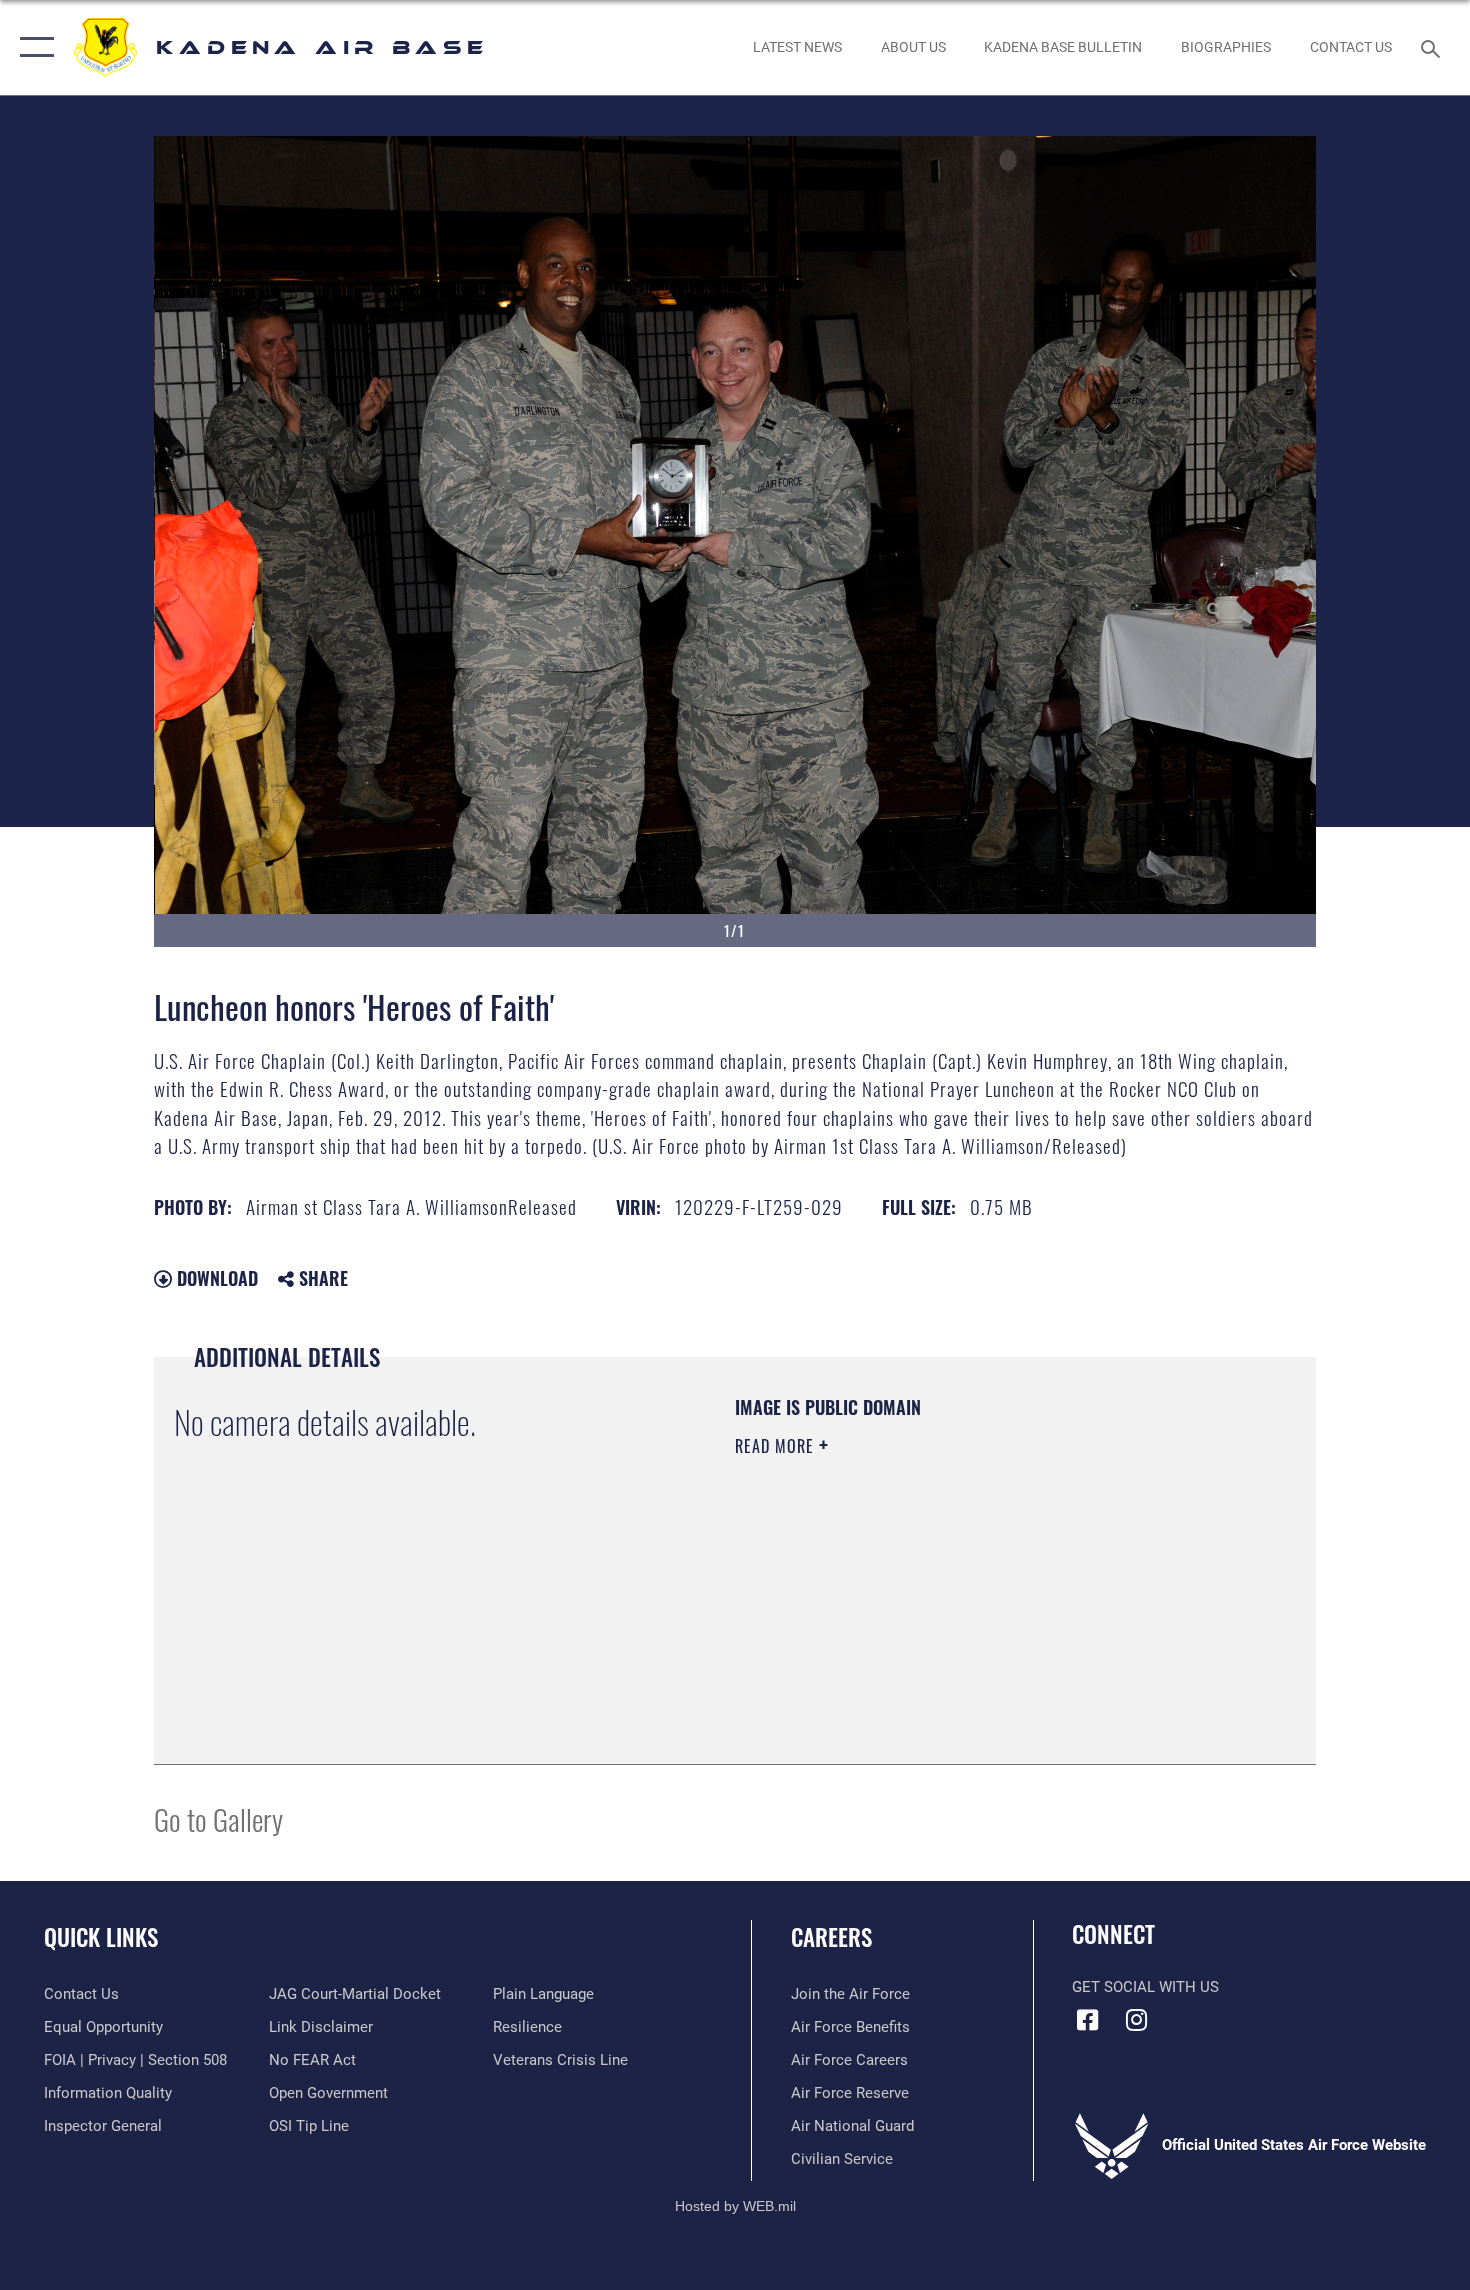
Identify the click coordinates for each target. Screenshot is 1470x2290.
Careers (831, 1937)
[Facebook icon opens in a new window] (1087, 2020)
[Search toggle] (1433, 47)
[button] (32, 47)
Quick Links (101, 1937)
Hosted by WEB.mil (735, 2206)
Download (215, 1278)
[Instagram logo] (1137, 2020)
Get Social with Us (1145, 1987)
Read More (777, 1446)
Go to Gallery (218, 1818)
